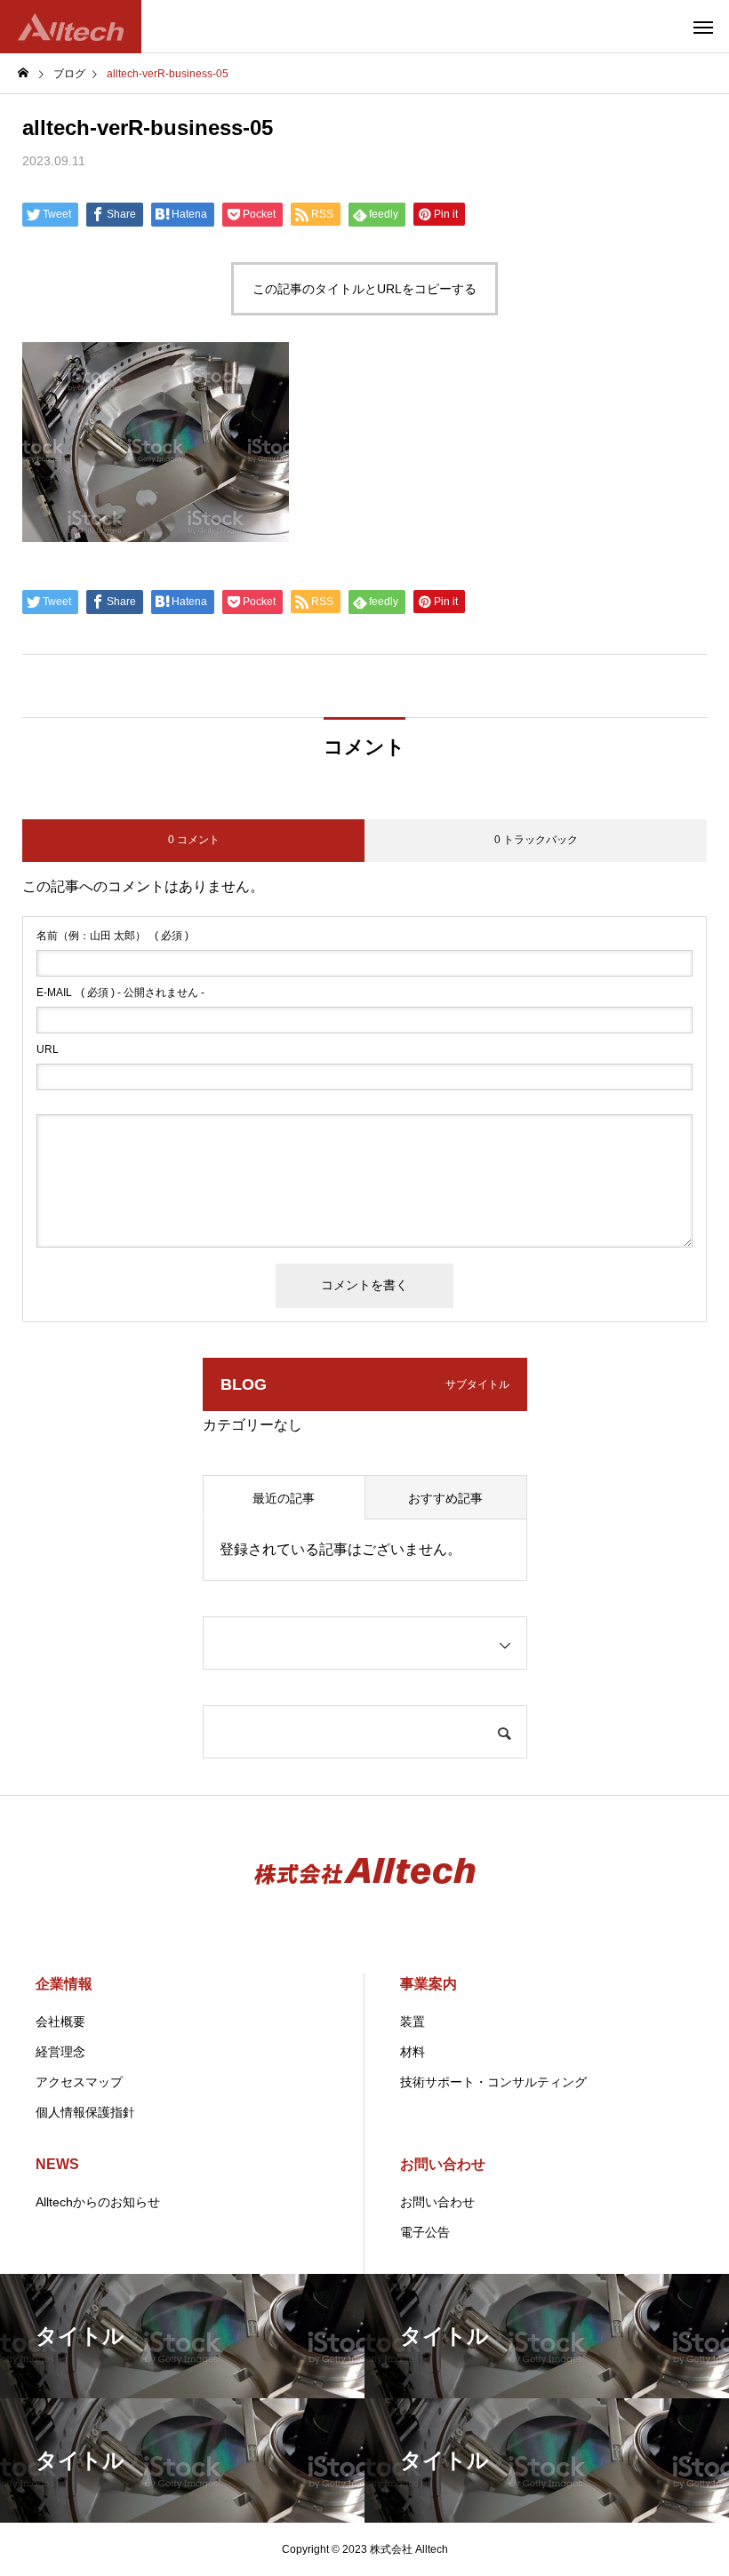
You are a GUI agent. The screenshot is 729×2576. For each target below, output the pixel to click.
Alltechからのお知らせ (98, 2202)
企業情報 (64, 1984)
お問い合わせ (443, 2164)
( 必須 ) (112, 936)
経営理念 (60, 2052)
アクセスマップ (79, 2082)
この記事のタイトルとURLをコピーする (364, 289)
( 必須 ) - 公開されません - (120, 993)
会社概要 (60, 2022)
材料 (413, 2052)
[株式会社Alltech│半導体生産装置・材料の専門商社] (71, 27)
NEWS (57, 2164)
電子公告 (425, 2232)
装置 (413, 2022)
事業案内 (429, 1984)
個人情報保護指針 (85, 2112)
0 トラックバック (536, 840)
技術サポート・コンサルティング (493, 2082)
